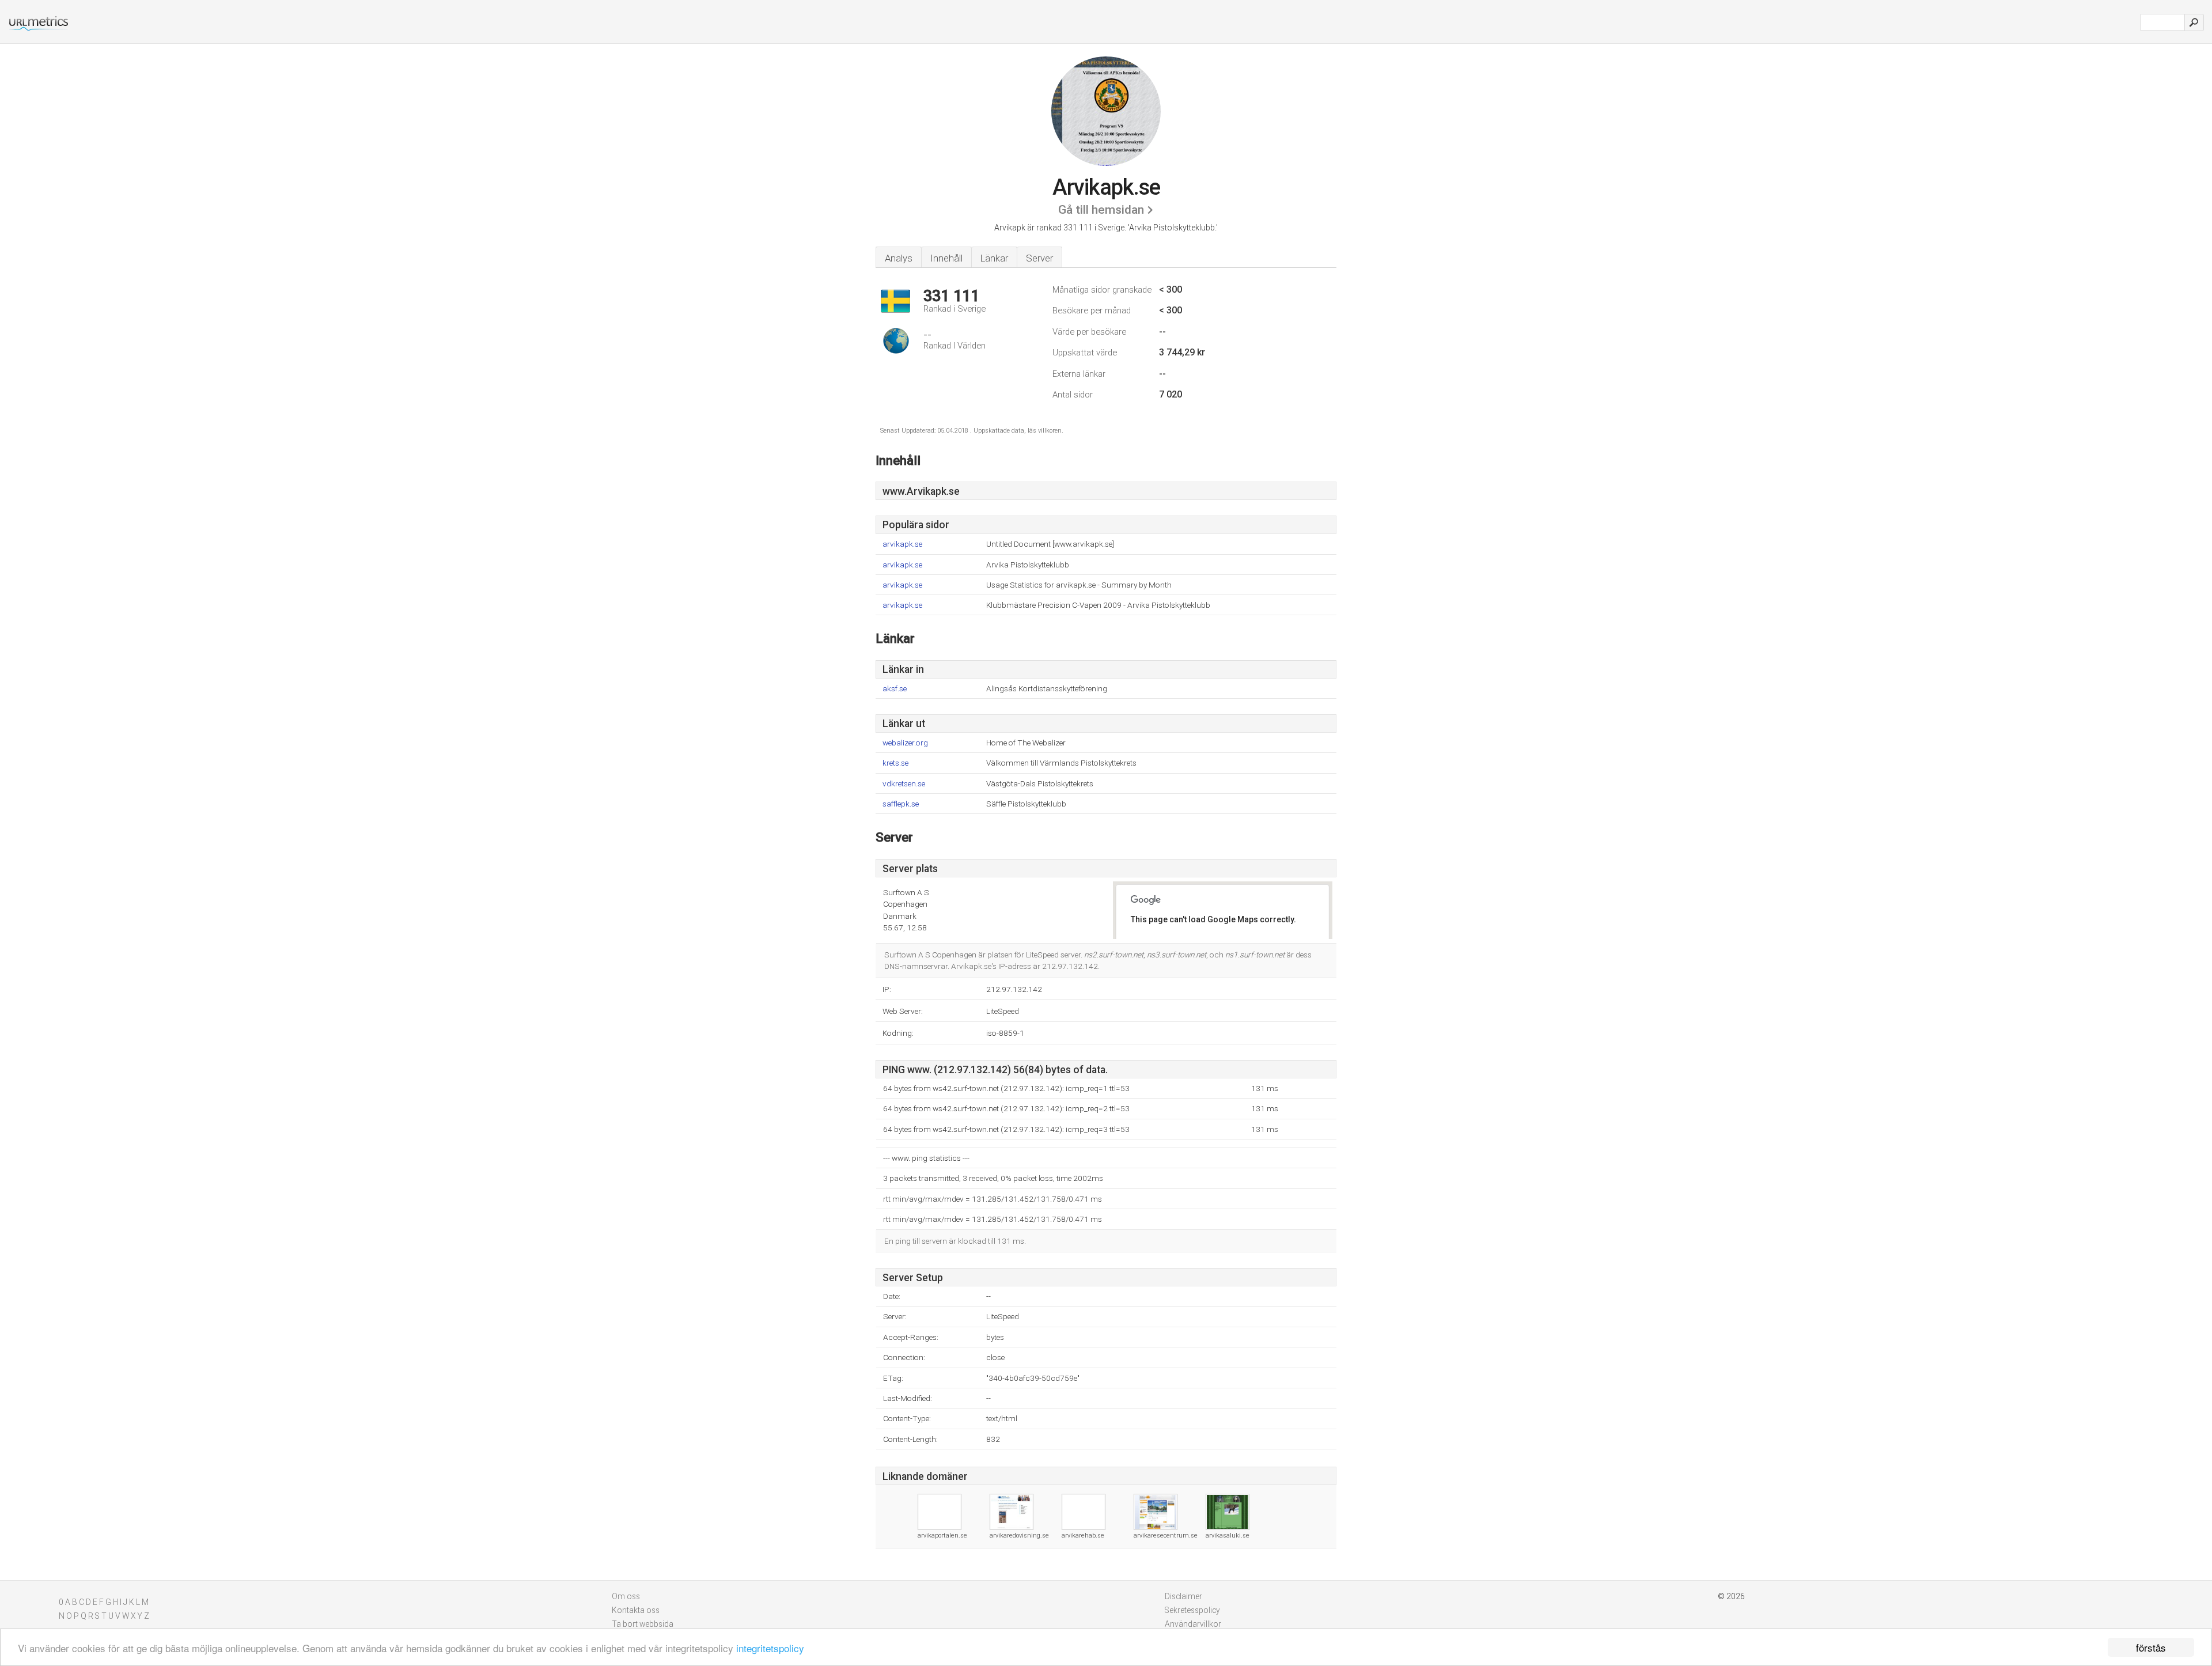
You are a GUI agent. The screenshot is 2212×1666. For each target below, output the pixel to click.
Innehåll (946, 258)
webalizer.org (905, 743)
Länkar (994, 258)
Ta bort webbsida (643, 1624)
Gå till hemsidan (1101, 210)
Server (1039, 258)
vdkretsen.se (904, 784)
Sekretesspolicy (1192, 1610)
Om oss (626, 1596)
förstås (2151, 1647)
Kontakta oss (636, 1610)
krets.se (895, 763)
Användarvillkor (1193, 1624)
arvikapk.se (902, 544)
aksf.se (895, 689)
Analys (899, 258)
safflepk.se (901, 804)
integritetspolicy (770, 1648)
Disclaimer (1183, 1596)
